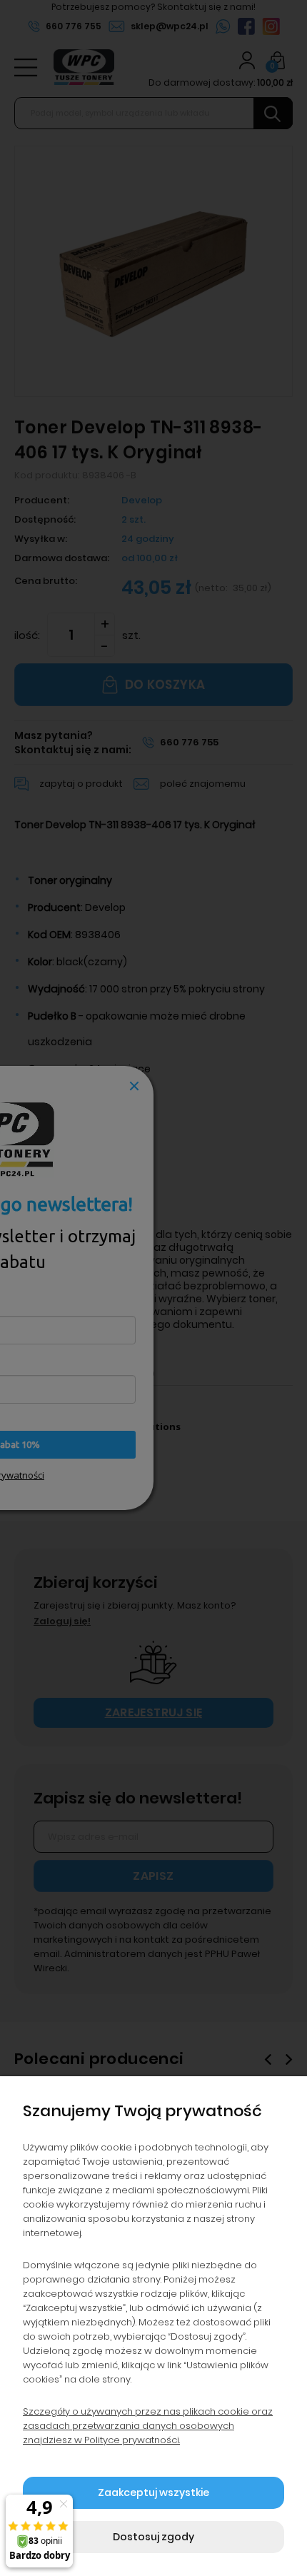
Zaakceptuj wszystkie (153, 2492)
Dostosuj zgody (153, 2537)
